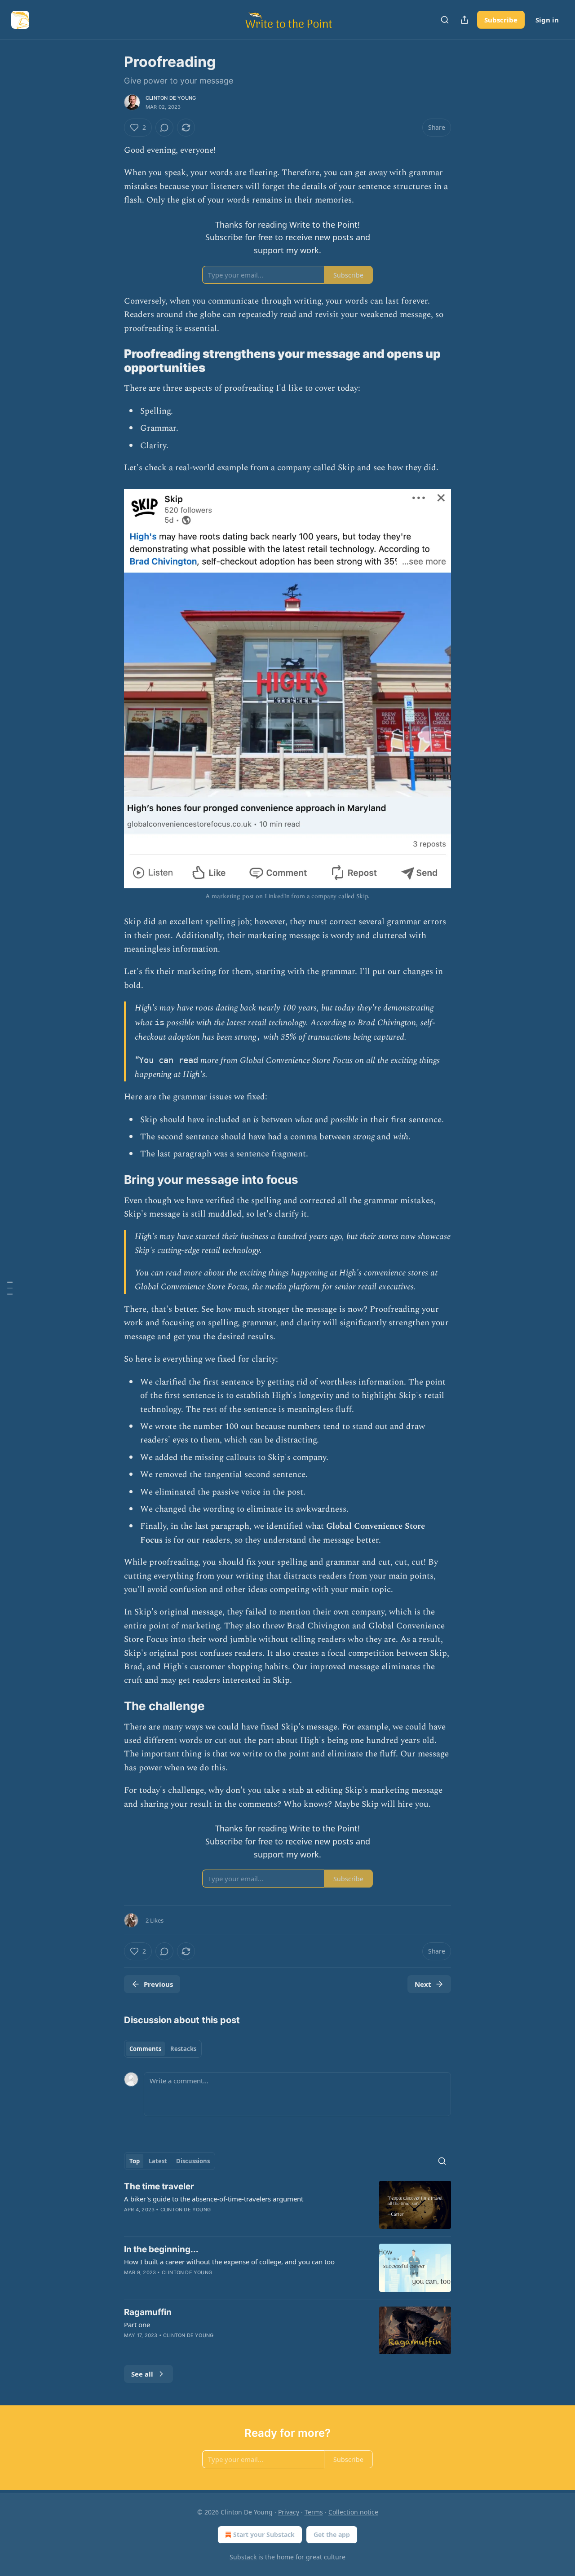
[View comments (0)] (164, 128)
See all (142, 2374)
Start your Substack (264, 2534)
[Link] (111, 361)
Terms (314, 2512)
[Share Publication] (464, 20)
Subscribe (501, 20)
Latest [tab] (158, 2161)
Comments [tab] (145, 2049)
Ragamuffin (148, 2312)
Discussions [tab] (193, 2161)
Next (423, 1984)
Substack (243, 2557)
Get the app (332, 2534)
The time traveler (159, 2186)
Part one (137, 2325)
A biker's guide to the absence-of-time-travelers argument (214, 2199)
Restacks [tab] (183, 2049)
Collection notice (353, 2512)
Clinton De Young (171, 98)
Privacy (289, 2512)
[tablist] (163, 2049)
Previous (158, 1984)
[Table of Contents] (10, 1288)
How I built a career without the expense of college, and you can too (229, 2262)
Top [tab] (135, 2161)
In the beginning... (161, 2249)
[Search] (445, 20)
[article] (287, 2205)
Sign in (547, 20)
